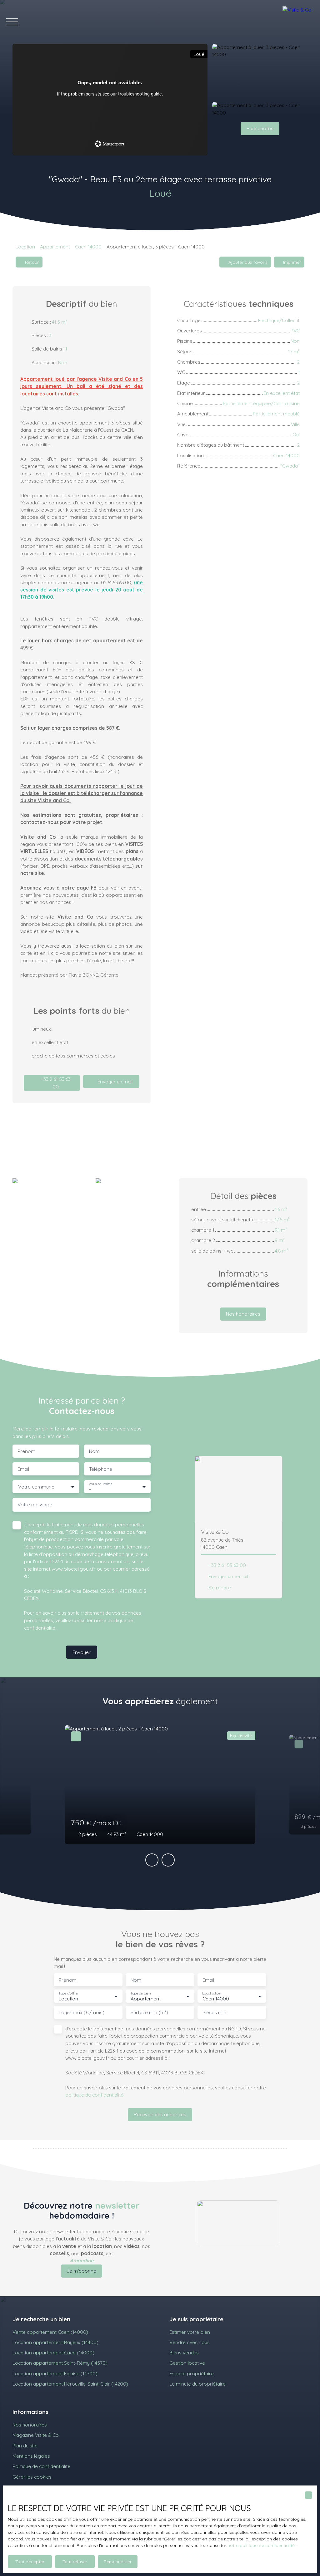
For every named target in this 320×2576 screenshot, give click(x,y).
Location (25, 247)
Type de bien (140, 1993)
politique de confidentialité (94, 2095)
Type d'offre (68, 1993)
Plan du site (25, 2446)
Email (23, 1469)
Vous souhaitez (100, 1484)
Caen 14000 (88, 247)
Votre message (35, 1505)
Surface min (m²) (149, 2012)
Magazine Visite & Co (36, 2435)
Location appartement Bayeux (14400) (55, 2342)
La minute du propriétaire (197, 2384)
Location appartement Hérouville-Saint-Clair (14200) (70, 2384)
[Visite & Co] (298, 22)
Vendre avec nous (190, 2342)
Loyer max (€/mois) (82, 2012)
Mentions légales (31, 2456)
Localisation (212, 1993)
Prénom (26, 1451)
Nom (94, 1451)
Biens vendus (184, 2353)
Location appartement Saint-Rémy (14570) (60, 2363)
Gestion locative (187, 2363)
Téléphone (101, 1469)
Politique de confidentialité (41, 2466)
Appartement (55, 247)
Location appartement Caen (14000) (53, 2353)
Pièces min (214, 2012)
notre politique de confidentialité (261, 2545)
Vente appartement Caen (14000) (50, 2332)
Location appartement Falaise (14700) (55, 2373)
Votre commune (36, 1487)
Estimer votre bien (190, 2332)
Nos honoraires (30, 2425)
